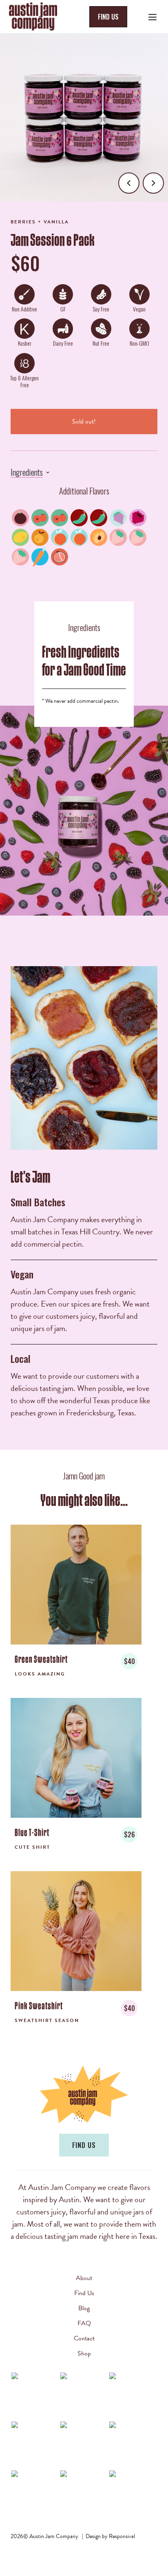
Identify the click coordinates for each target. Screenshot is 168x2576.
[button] (153, 16)
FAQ (84, 2323)
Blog (84, 2308)
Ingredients (27, 472)
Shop (84, 2353)
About (84, 2278)
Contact (84, 2338)
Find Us (84, 2293)
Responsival (122, 2536)
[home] (44, 17)
